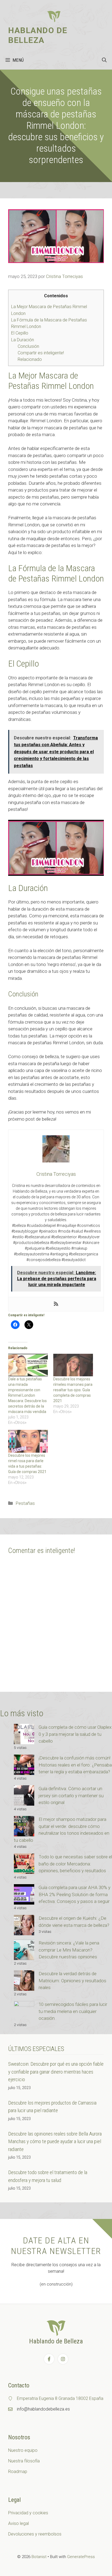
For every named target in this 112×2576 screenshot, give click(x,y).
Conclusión (28, 346)
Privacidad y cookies (28, 2513)
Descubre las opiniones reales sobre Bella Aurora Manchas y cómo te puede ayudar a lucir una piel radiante (55, 2142)
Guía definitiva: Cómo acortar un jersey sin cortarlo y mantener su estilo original (71, 1795)
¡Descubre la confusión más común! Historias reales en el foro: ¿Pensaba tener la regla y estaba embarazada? (75, 1765)
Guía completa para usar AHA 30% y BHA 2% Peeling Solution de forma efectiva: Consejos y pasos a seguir (74, 1894)
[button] (104, 60)
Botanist (39, 2557)
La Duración (23, 340)
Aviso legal (18, 2523)
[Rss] (56, 1304)
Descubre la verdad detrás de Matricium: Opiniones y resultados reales (72, 1981)
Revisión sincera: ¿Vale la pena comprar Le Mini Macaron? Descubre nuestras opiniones (69, 1950)
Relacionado (30, 359)
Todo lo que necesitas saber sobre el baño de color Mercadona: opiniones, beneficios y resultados (75, 1864)
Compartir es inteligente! (41, 353)
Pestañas (25, 1503)
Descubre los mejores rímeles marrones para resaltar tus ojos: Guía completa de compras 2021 (73, 1390)
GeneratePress (81, 2557)
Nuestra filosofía (24, 2461)
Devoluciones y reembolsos (35, 2534)
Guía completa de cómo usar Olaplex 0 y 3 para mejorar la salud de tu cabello (75, 1734)
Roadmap (18, 2472)
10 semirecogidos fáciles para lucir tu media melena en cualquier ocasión (73, 2011)
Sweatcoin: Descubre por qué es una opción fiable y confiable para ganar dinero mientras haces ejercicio (56, 2072)
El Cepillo (20, 333)
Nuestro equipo (23, 2450)
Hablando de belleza (38, 35)
